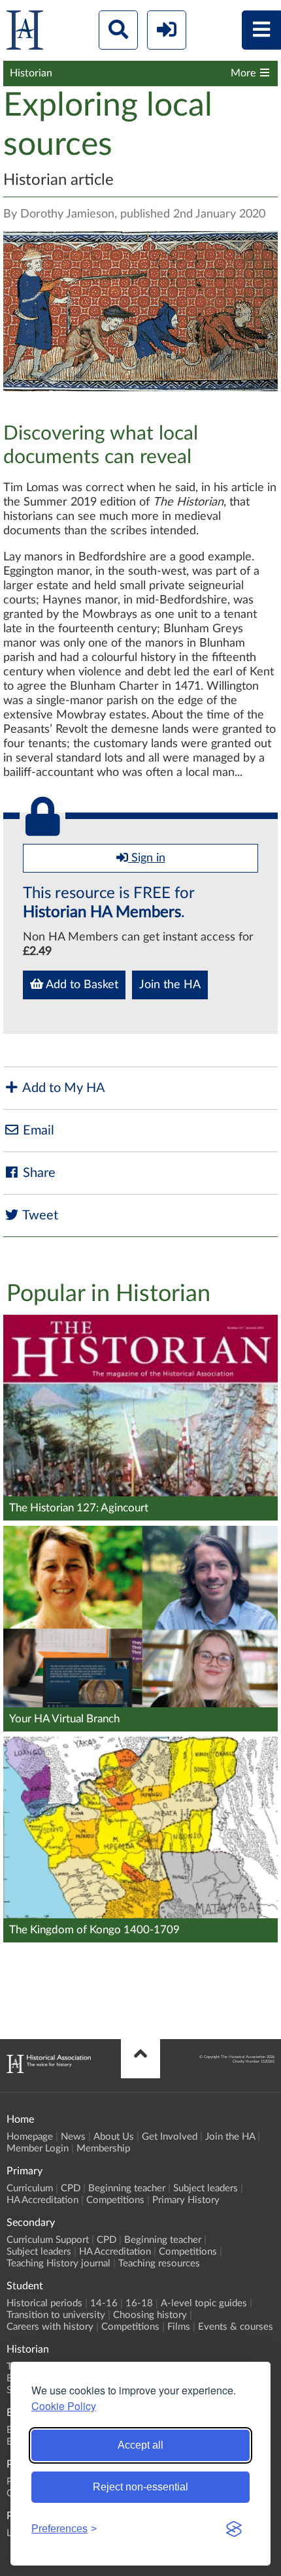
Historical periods (44, 2303)
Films (179, 2327)
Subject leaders (206, 2188)
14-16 (104, 2303)
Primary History (186, 2200)
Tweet (39, 1216)
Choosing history (150, 2315)
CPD (71, 2188)
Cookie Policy (64, 2406)
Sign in (147, 858)
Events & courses (236, 2327)
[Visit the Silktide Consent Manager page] (234, 2529)
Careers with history (50, 2327)
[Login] (167, 30)
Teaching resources (159, 2263)
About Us (114, 2137)
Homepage (30, 2137)
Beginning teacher (127, 2188)
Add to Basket (81, 985)
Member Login (38, 2149)
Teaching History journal (58, 2263)
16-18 (139, 2303)
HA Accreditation (42, 2200)
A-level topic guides (204, 2303)
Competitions (115, 2200)
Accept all (140, 2445)
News (73, 2137)
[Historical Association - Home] (49, 2070)
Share (38, 1173)
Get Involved (170, 2137)
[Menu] (261, 30)
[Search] (118, 30)
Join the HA (170, 985)
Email (37, 1131)
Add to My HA (62, 1088)
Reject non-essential (140, 2487)
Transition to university (56, 2315)
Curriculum (30, 2188)
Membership (103, 2149)
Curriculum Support (48, 2240)
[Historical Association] (25, 33)
